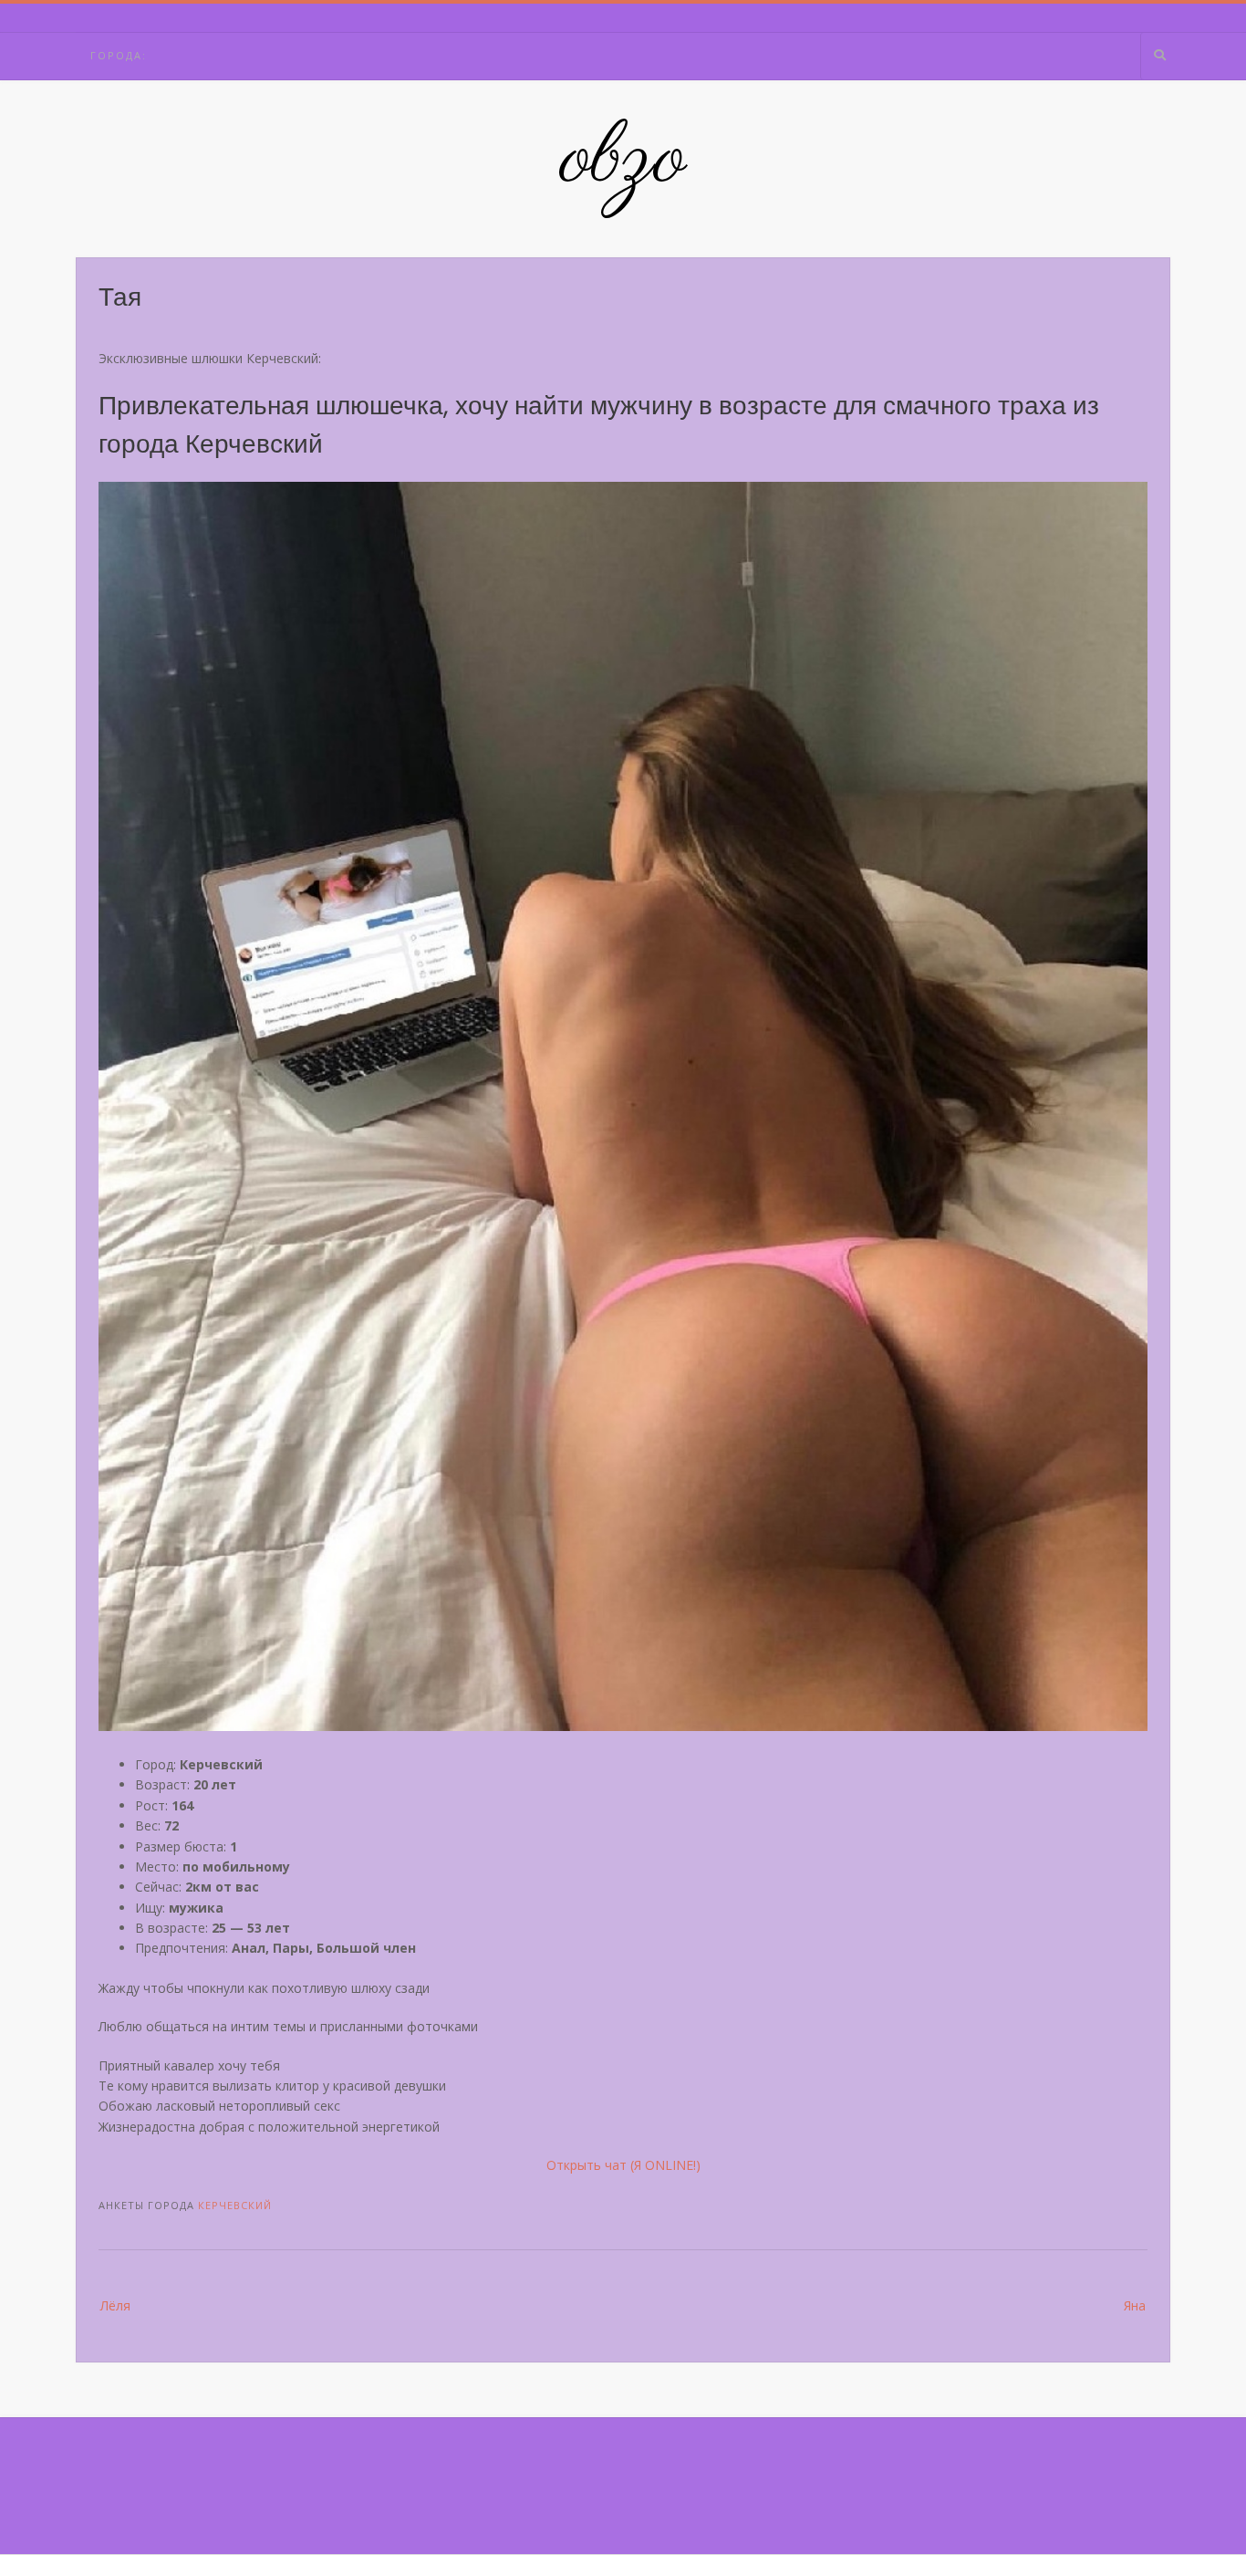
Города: (119, 55)
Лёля (115, 2305)
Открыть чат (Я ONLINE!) (623, 2165)
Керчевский (235, 2205)
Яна (1135, 2305)
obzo (623, 160)
